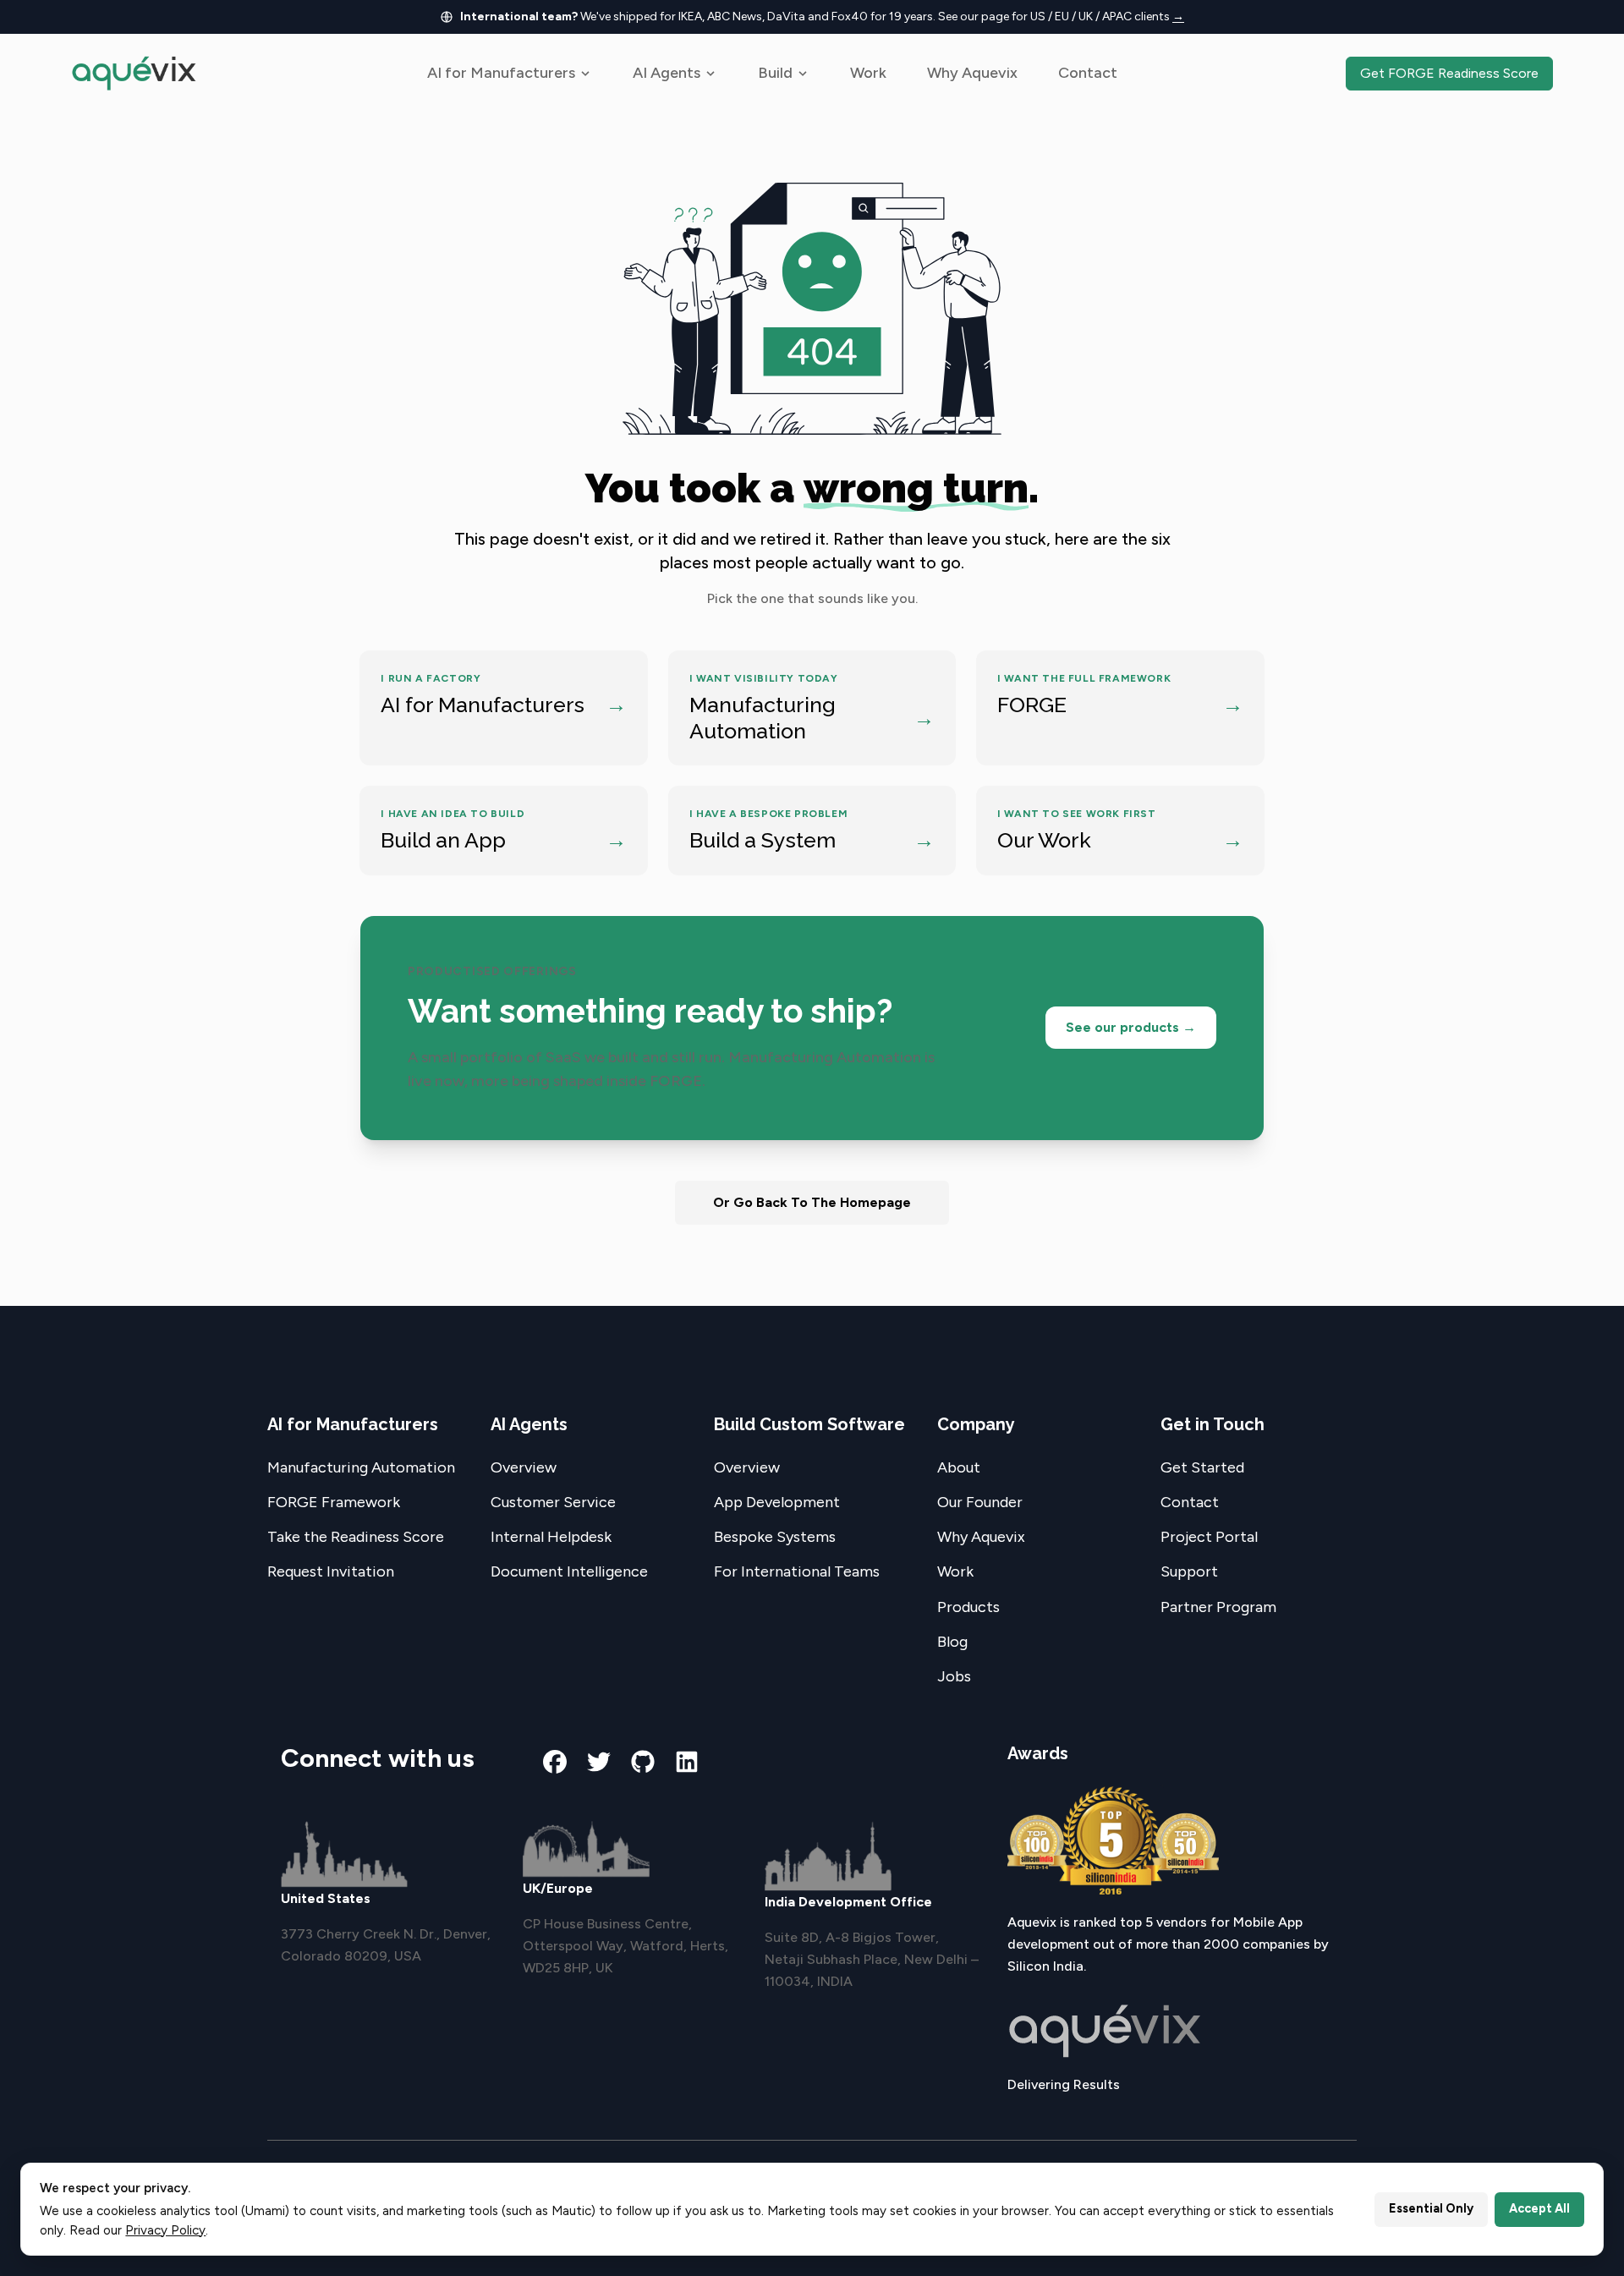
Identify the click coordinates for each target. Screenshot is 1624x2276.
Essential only (1431, 2208)
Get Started (1202, 1467)
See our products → (1131, 1027)
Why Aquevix (972, 73)
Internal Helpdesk (551, 1537)
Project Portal (1209, 1537)
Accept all (1539, 2208)
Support (1189, 1571)
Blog (952, 1642)
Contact (1088, 73)
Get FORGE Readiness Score (1449, 73)
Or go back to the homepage (812, 1202)
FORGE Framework (334, 1502)
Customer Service (553, 1502)
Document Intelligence (569, 1571)
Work (868, 73)
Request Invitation (331, 1571)
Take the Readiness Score (356, 1537)
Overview (524, 1467)
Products (968, 1607)
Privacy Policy (165, 2230)
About (959, 1467)
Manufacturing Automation (361, 1467)
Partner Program (1218, 1607)
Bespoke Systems (775, 1537)
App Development (777, 1502)
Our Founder (980, 1502)
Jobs (954, 1676)
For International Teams (797, 1571)
